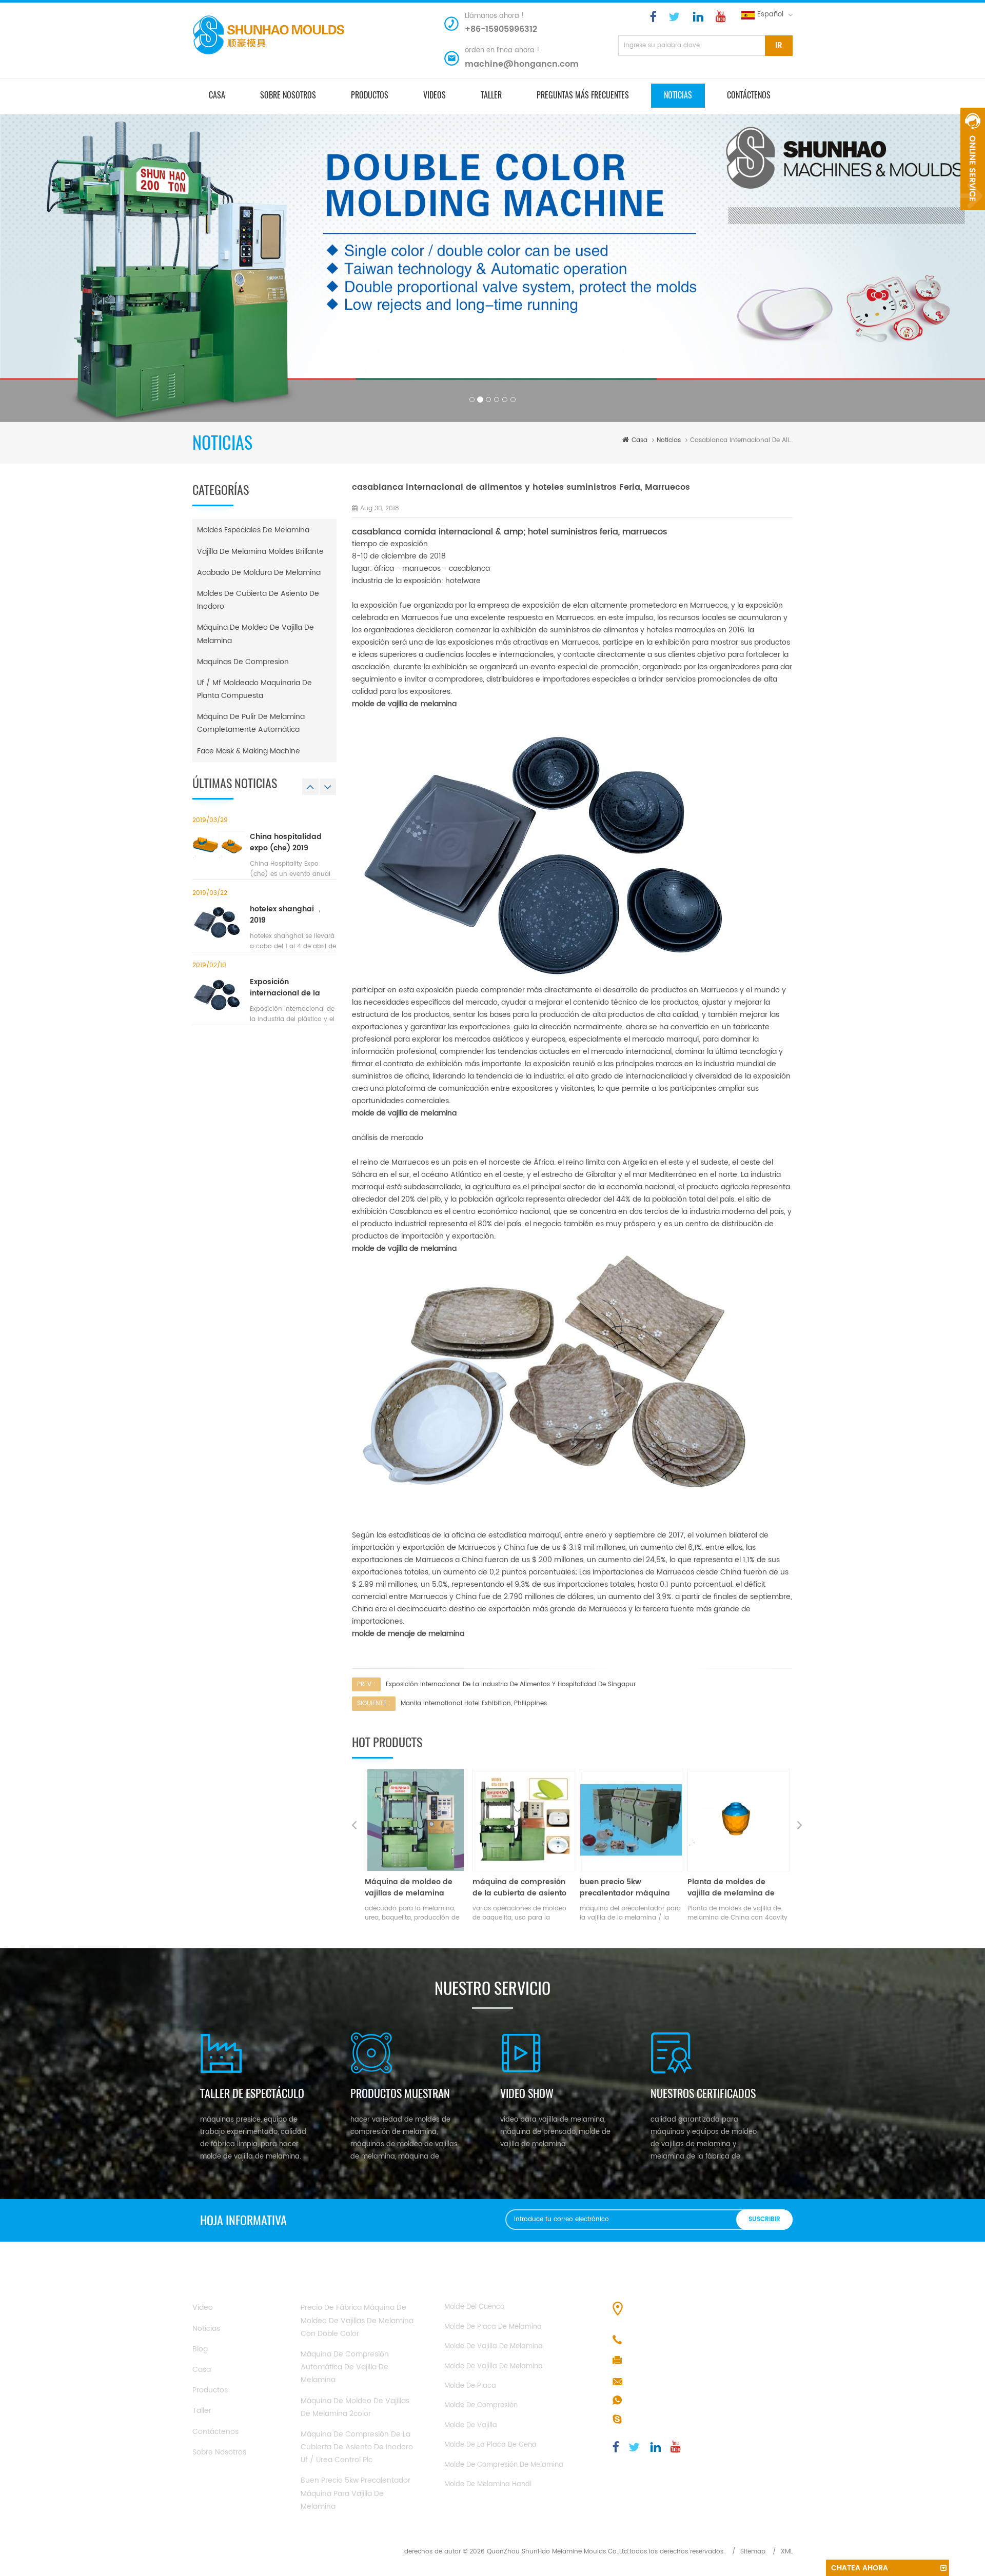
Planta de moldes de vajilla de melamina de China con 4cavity (623, 1888)
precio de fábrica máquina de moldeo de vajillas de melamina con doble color (738, 1888)
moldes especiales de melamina (253, 530)
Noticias (678, 95)
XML (787, 2552)
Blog (200, 2349)
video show (527, 2093)
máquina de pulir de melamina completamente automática (251, 723)
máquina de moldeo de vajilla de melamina (255, 634)
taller (491, 95)
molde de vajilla (471, 2425)
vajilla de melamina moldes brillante (260, 552)
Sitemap (753, 2552)
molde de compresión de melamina (504, 2465)
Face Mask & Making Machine (249, 751)
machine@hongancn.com (522, 64)
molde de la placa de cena (490, 2445)
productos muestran (400, 2093)
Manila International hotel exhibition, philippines (474, 1703)
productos (370, 95)
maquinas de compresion (243, 662)
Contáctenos (749, 95)
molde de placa (470, 2386)
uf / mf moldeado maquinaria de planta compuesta (254, 689)
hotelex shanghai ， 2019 (287, 915)
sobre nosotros (288, 95)
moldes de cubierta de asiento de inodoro (258, 600)
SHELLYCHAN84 (654, 2420)
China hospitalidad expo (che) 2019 (286, 843)
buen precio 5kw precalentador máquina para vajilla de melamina (520, 1888)
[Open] (973, 159)
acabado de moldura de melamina (259, 573)
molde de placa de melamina (493, 2327)
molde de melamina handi (488, 2484)
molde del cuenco (474, 2307)
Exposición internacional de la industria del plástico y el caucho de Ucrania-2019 (293, 988)
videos (435, 95)
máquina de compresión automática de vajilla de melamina (345, 2367)
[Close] (973, 216)
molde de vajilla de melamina (494, 2347)
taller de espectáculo (252, 2093)
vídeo (203, 2308)
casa (217, 95)
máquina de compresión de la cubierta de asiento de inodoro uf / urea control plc (412, 1888)
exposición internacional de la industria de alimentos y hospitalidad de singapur (511, 1684)
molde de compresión (481, 2405)
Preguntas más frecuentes (583, 95)
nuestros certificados (703, 2093)
